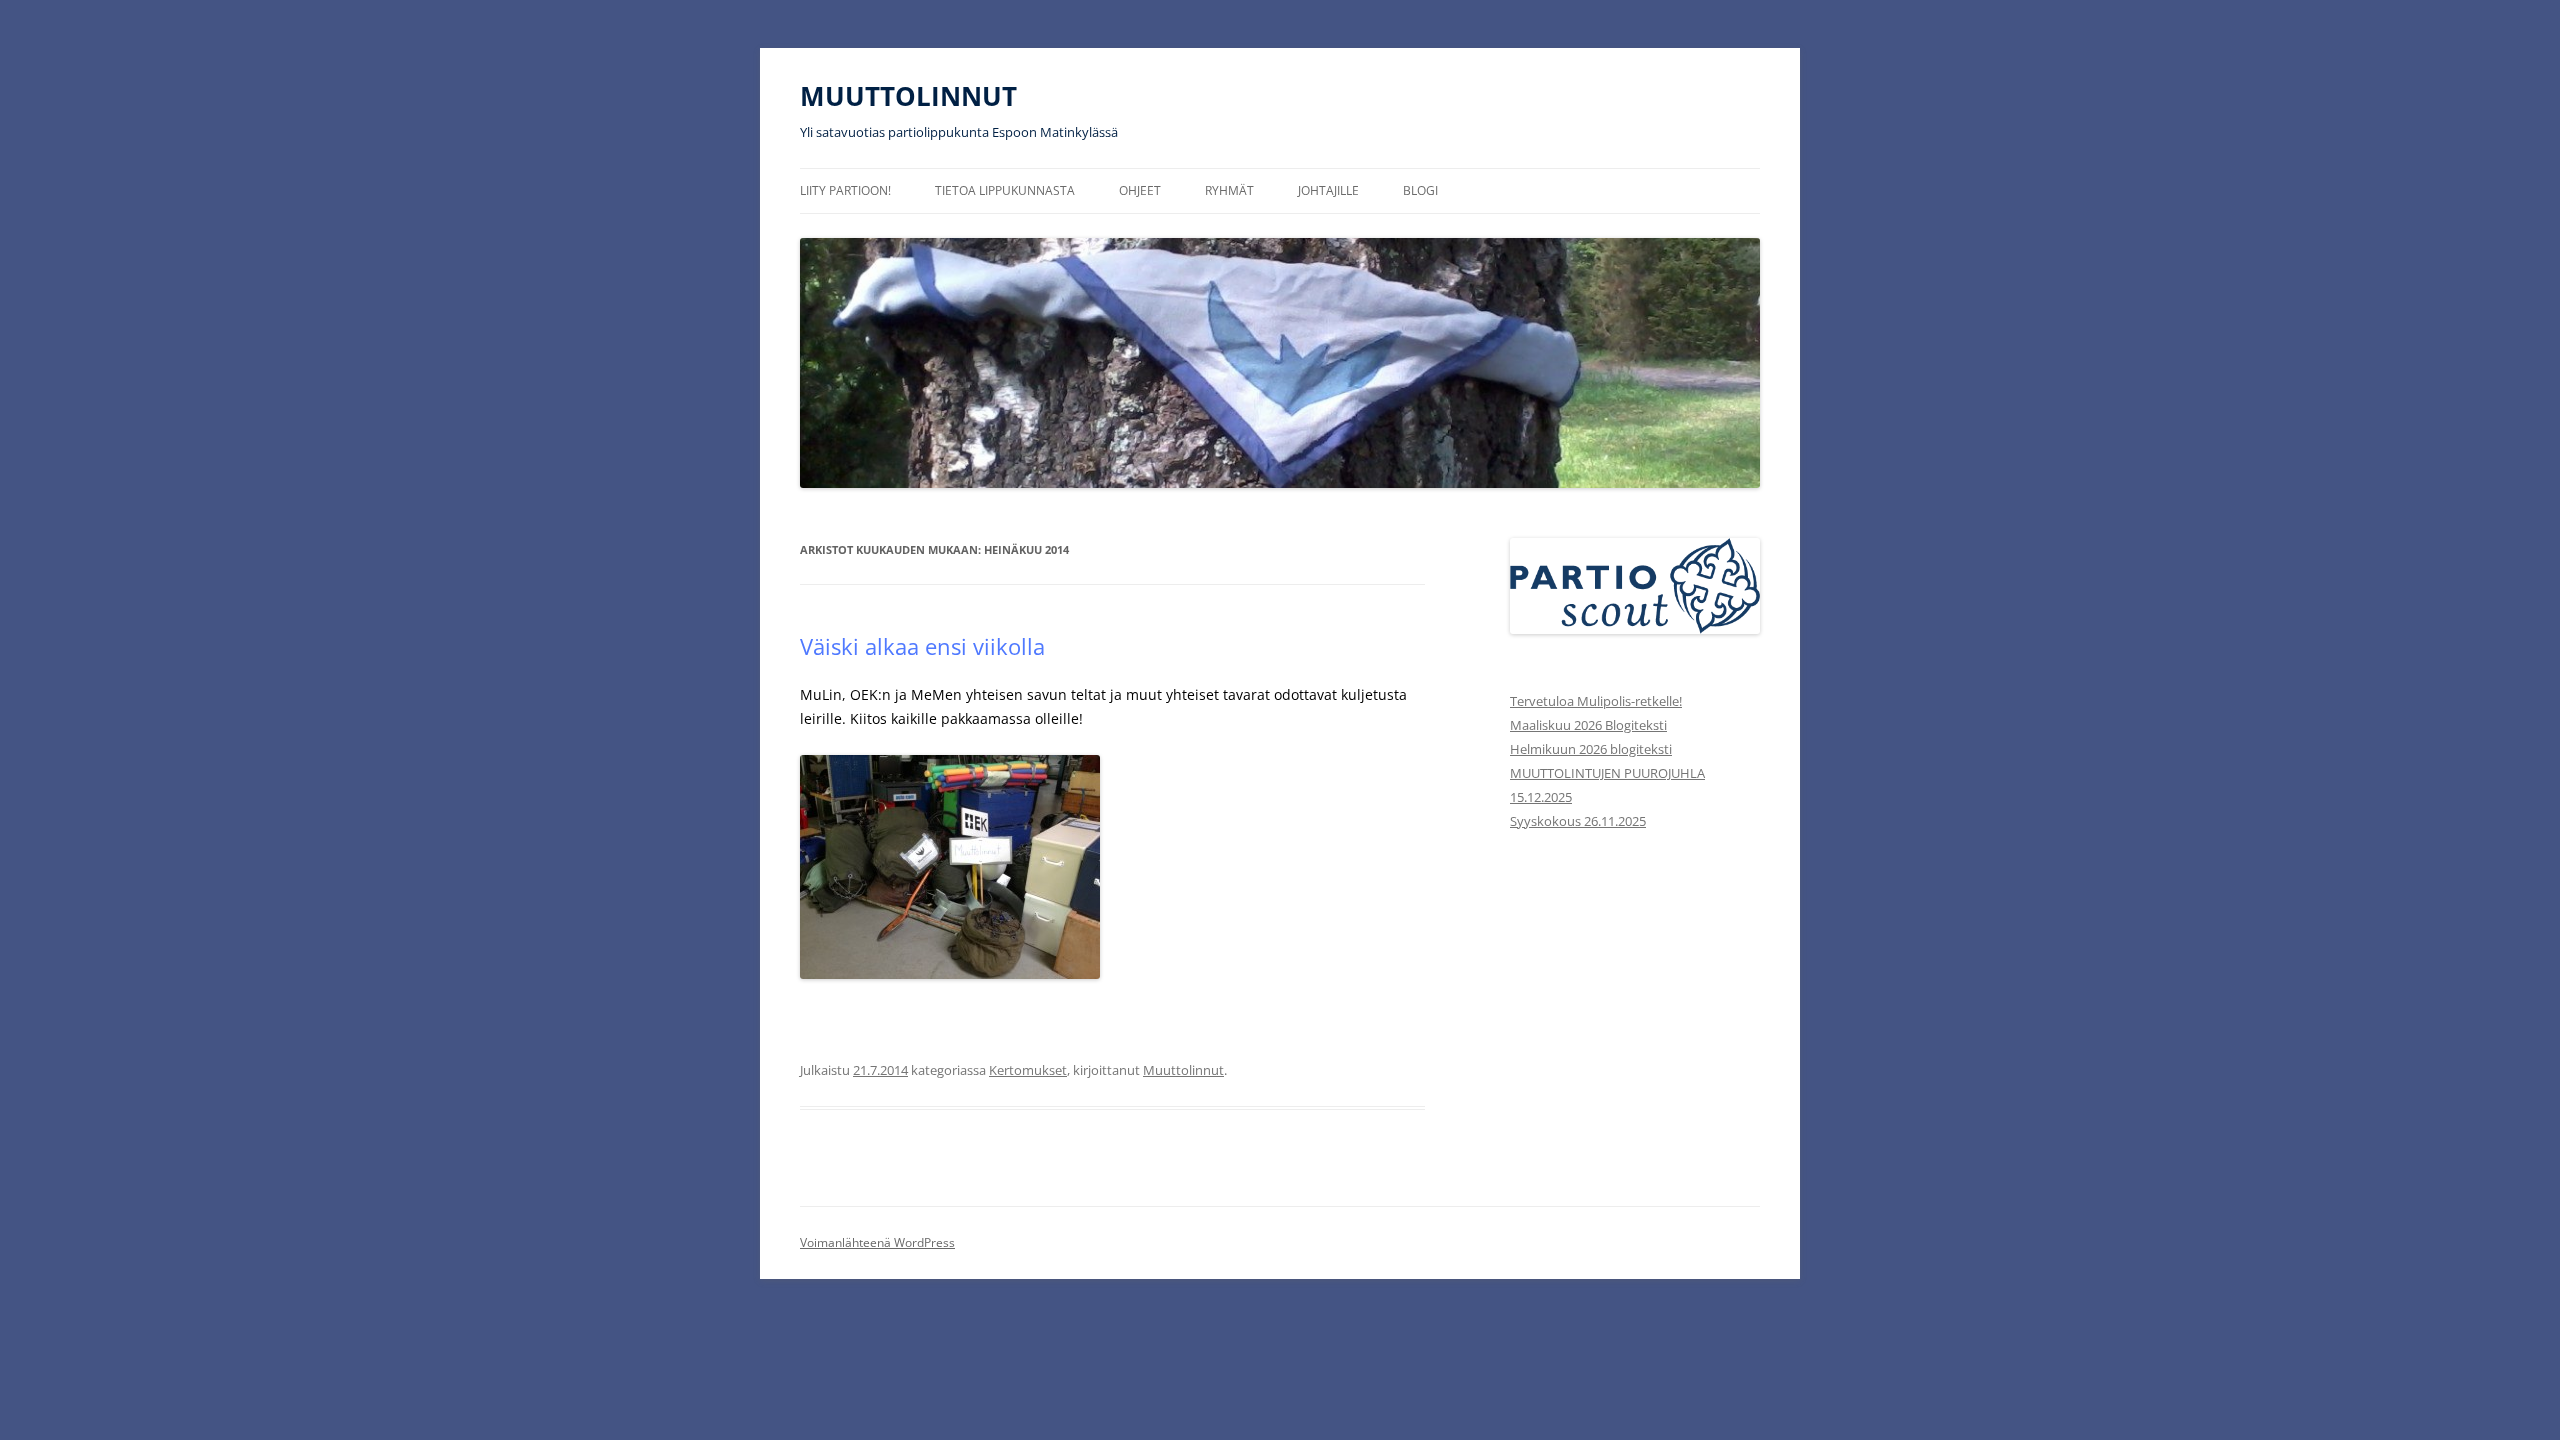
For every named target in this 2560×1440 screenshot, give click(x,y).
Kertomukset (1028, 1070)
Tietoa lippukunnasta (1005, 190)
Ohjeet (1140, 190)
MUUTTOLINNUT (908, 96)
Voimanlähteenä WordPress (877, 1242)
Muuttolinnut (1183, 1070)
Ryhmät (1229, 190)
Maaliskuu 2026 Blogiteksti (1588, 725)
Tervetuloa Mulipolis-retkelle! (1596, 701)
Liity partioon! (845, 190)
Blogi (1420, 190)
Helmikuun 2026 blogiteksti (1591, 749)
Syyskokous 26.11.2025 (1578, 821)
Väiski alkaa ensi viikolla (922, 646)
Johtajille (1328, 190)
